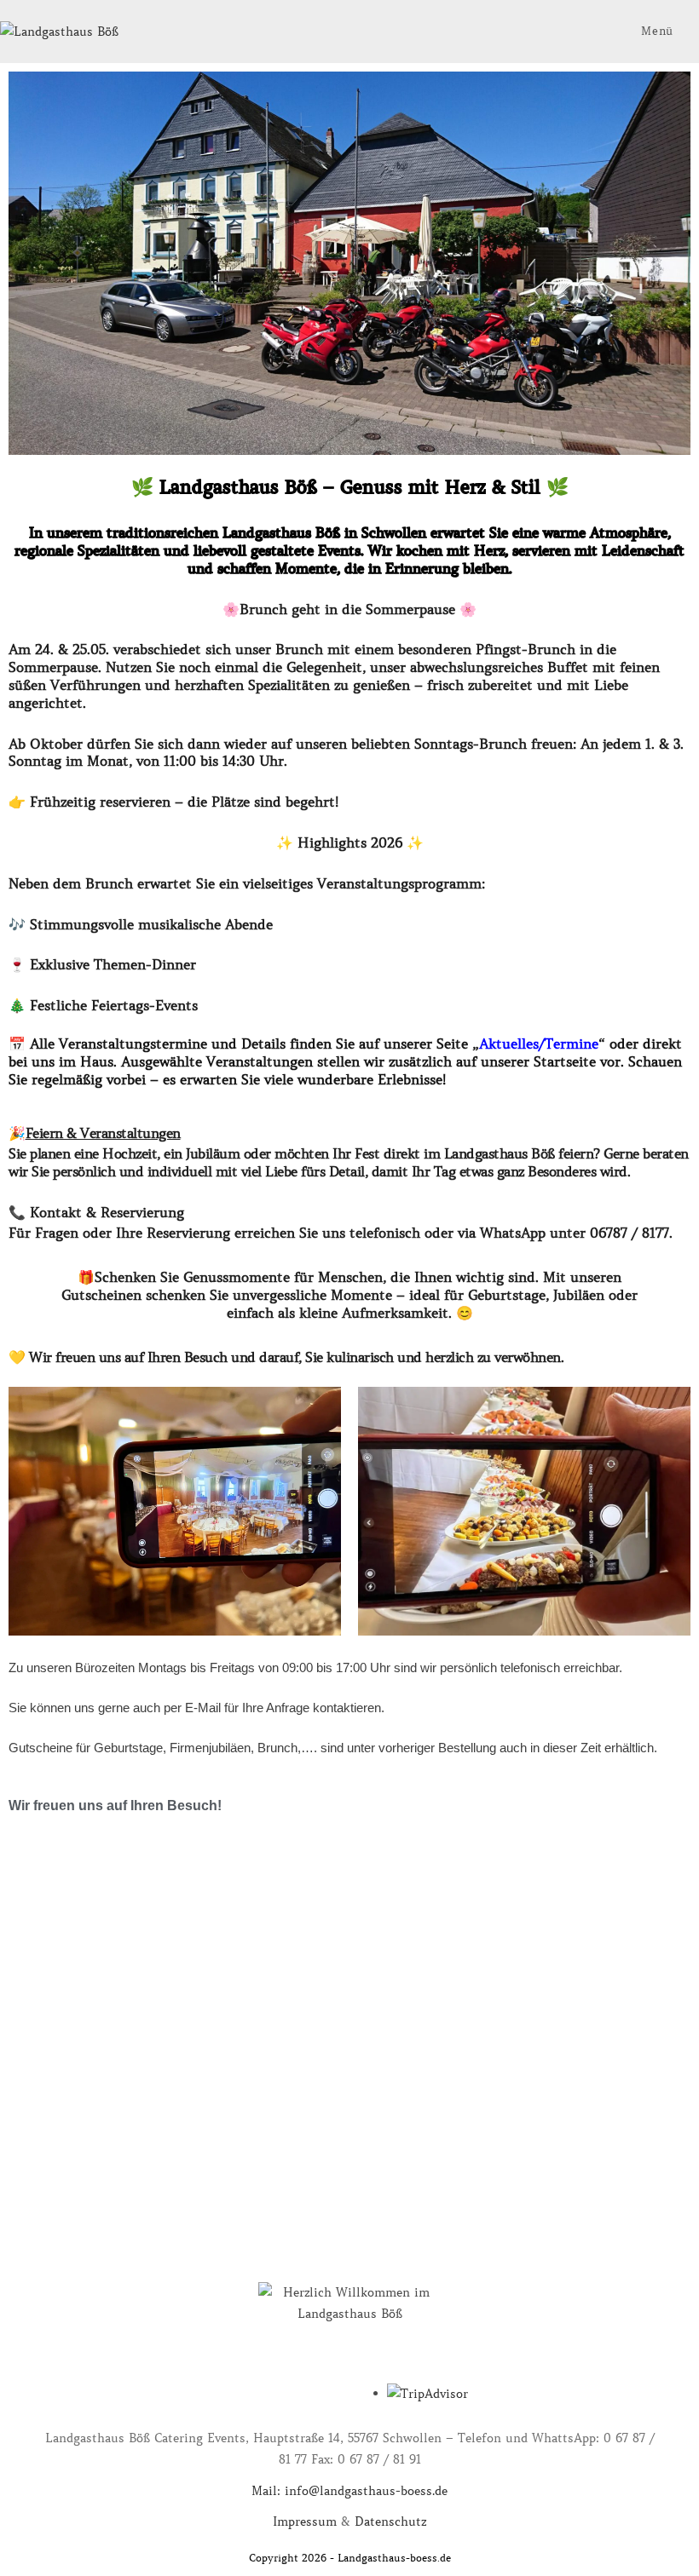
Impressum (305, 2521)
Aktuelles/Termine (539, 1044)
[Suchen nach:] (688, 31)
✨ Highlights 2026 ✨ (350, 842)
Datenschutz (390, 2521)
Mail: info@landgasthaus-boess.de (349, 2491)
